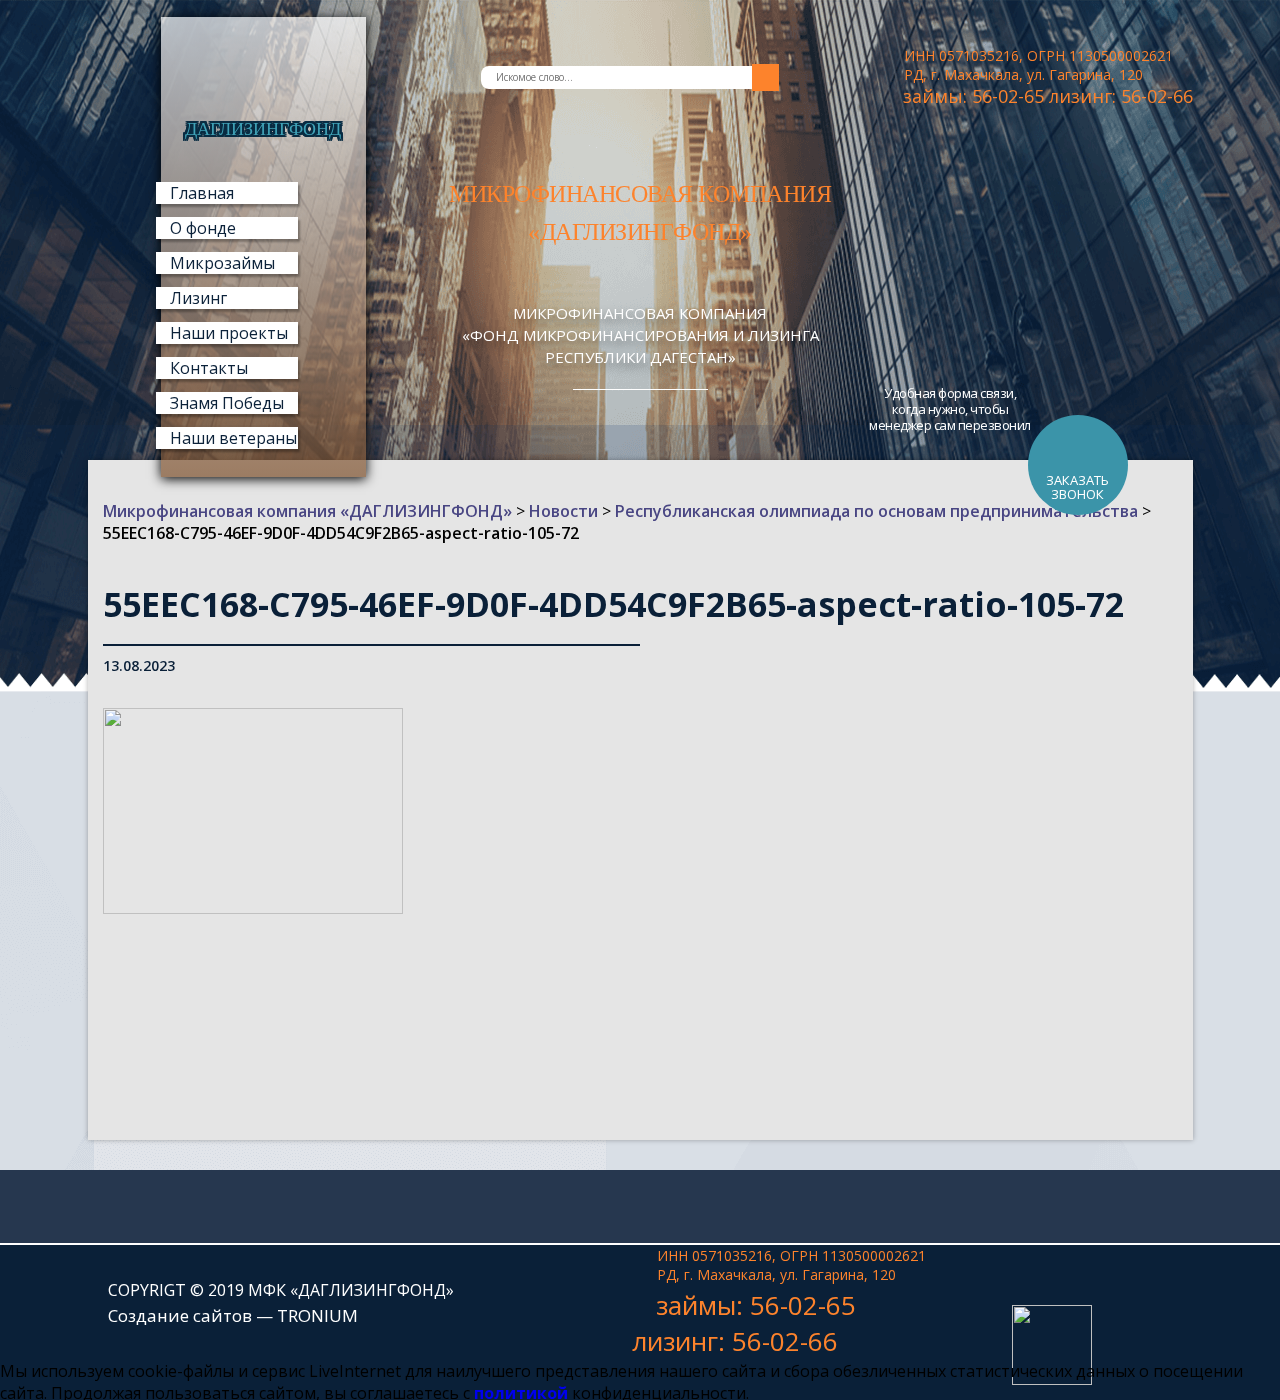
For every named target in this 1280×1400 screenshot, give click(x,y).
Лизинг (198, 298)
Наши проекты (229, 333)
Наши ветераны (233, 438)
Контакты (209, 368)
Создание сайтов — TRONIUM (233, 1315)
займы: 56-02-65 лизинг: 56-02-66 (1048, 96)
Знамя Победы (227, 403)
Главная (202, 193)
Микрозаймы (222, 263)
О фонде (203, 228)
